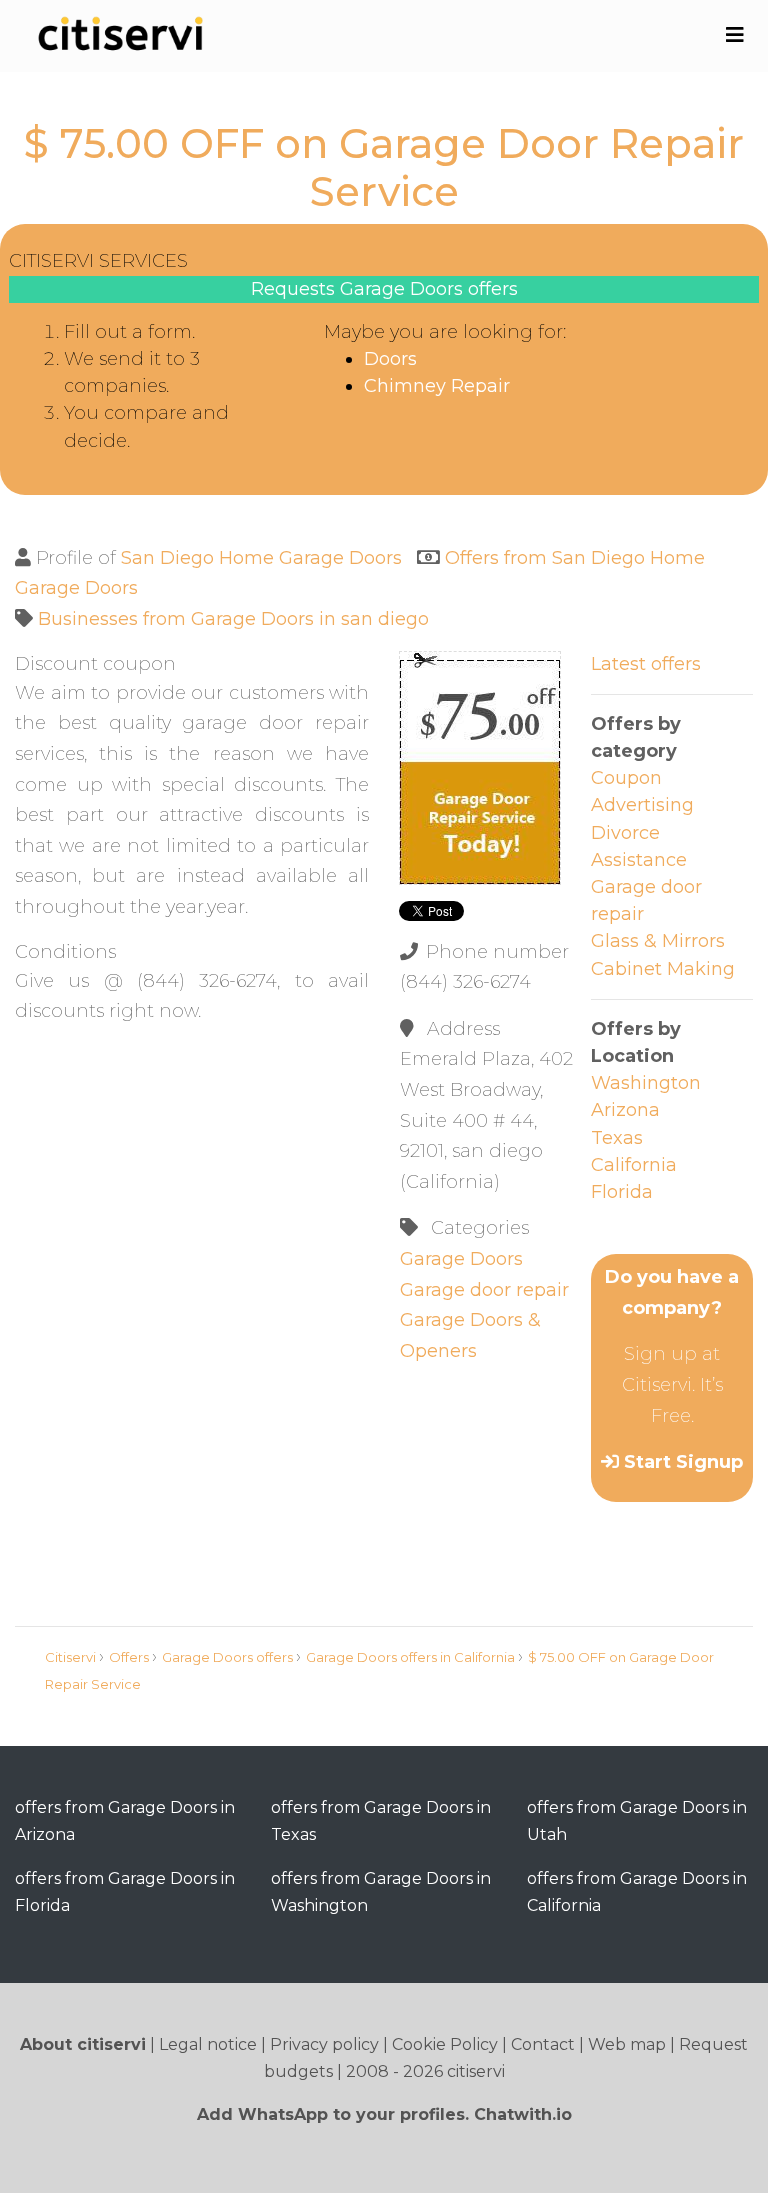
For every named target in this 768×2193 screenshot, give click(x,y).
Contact (543, 2044)
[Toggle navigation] (734, 35)
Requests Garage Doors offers (384, 289)
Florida (622, 1192)
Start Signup (683, 1462)
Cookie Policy (445, 2044)
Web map (627, 2044)
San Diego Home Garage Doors (261, 558)
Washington (646, 1083)
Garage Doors (461, 1259)
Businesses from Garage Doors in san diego (233, 619)
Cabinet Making (663, 969)
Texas (617, 1138)
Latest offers (646, 664)
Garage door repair (484, 1290)
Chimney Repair (437, 386)
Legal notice (208, 2044)
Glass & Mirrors (658, 941)
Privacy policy (324, 2044)
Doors (390, 359)
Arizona (625, 1110)
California (634, 1165)
